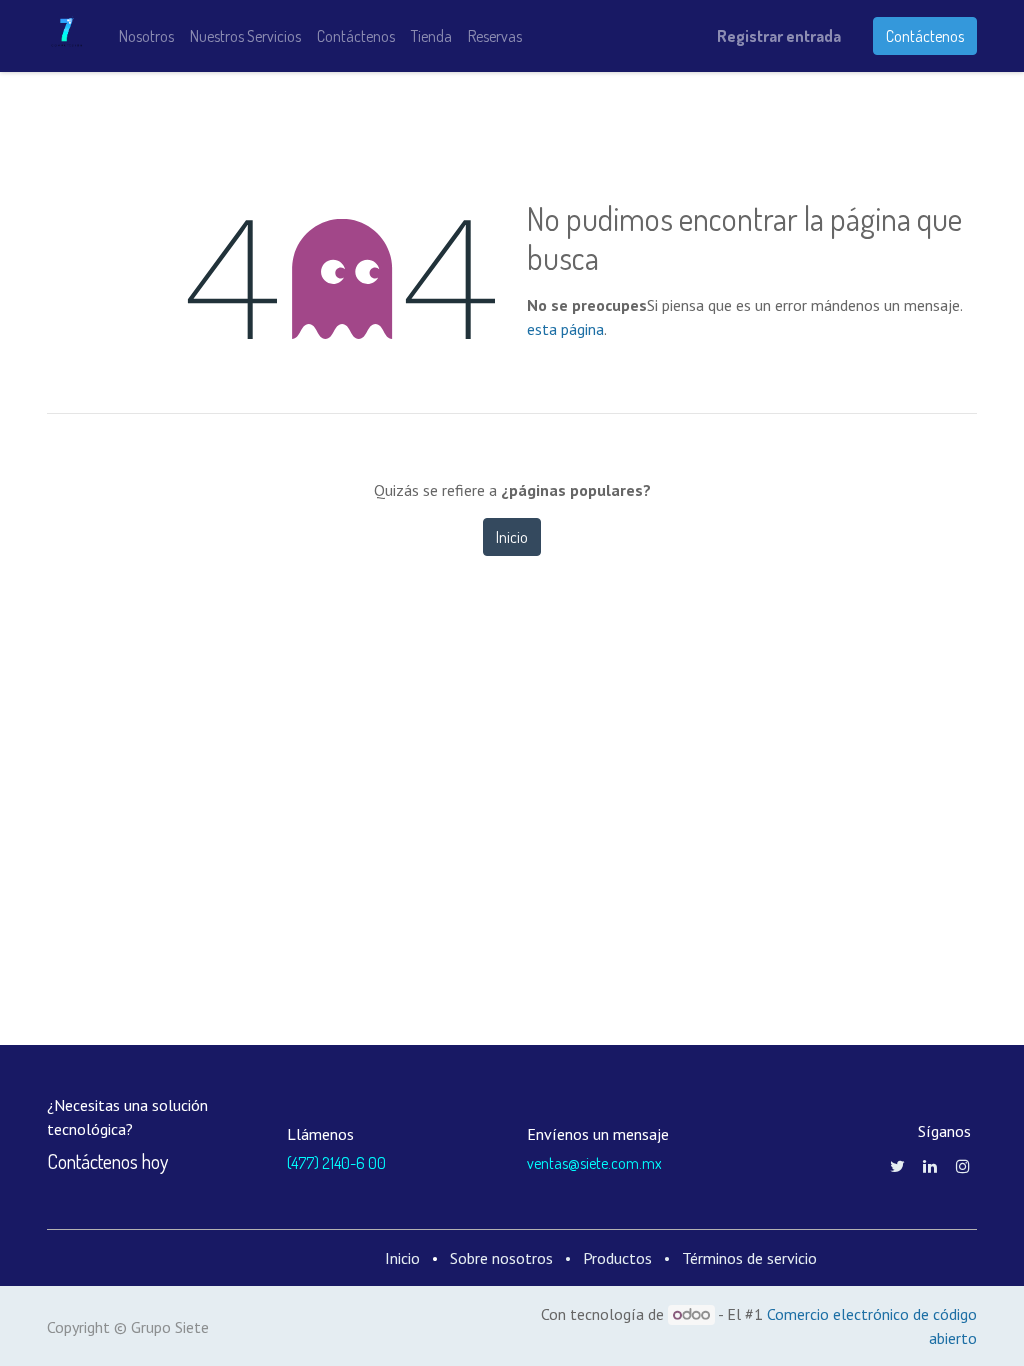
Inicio (512, 537)
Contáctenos (925, 36)
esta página (565, 329)
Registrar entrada (779, 36)
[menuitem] (146, 36)
